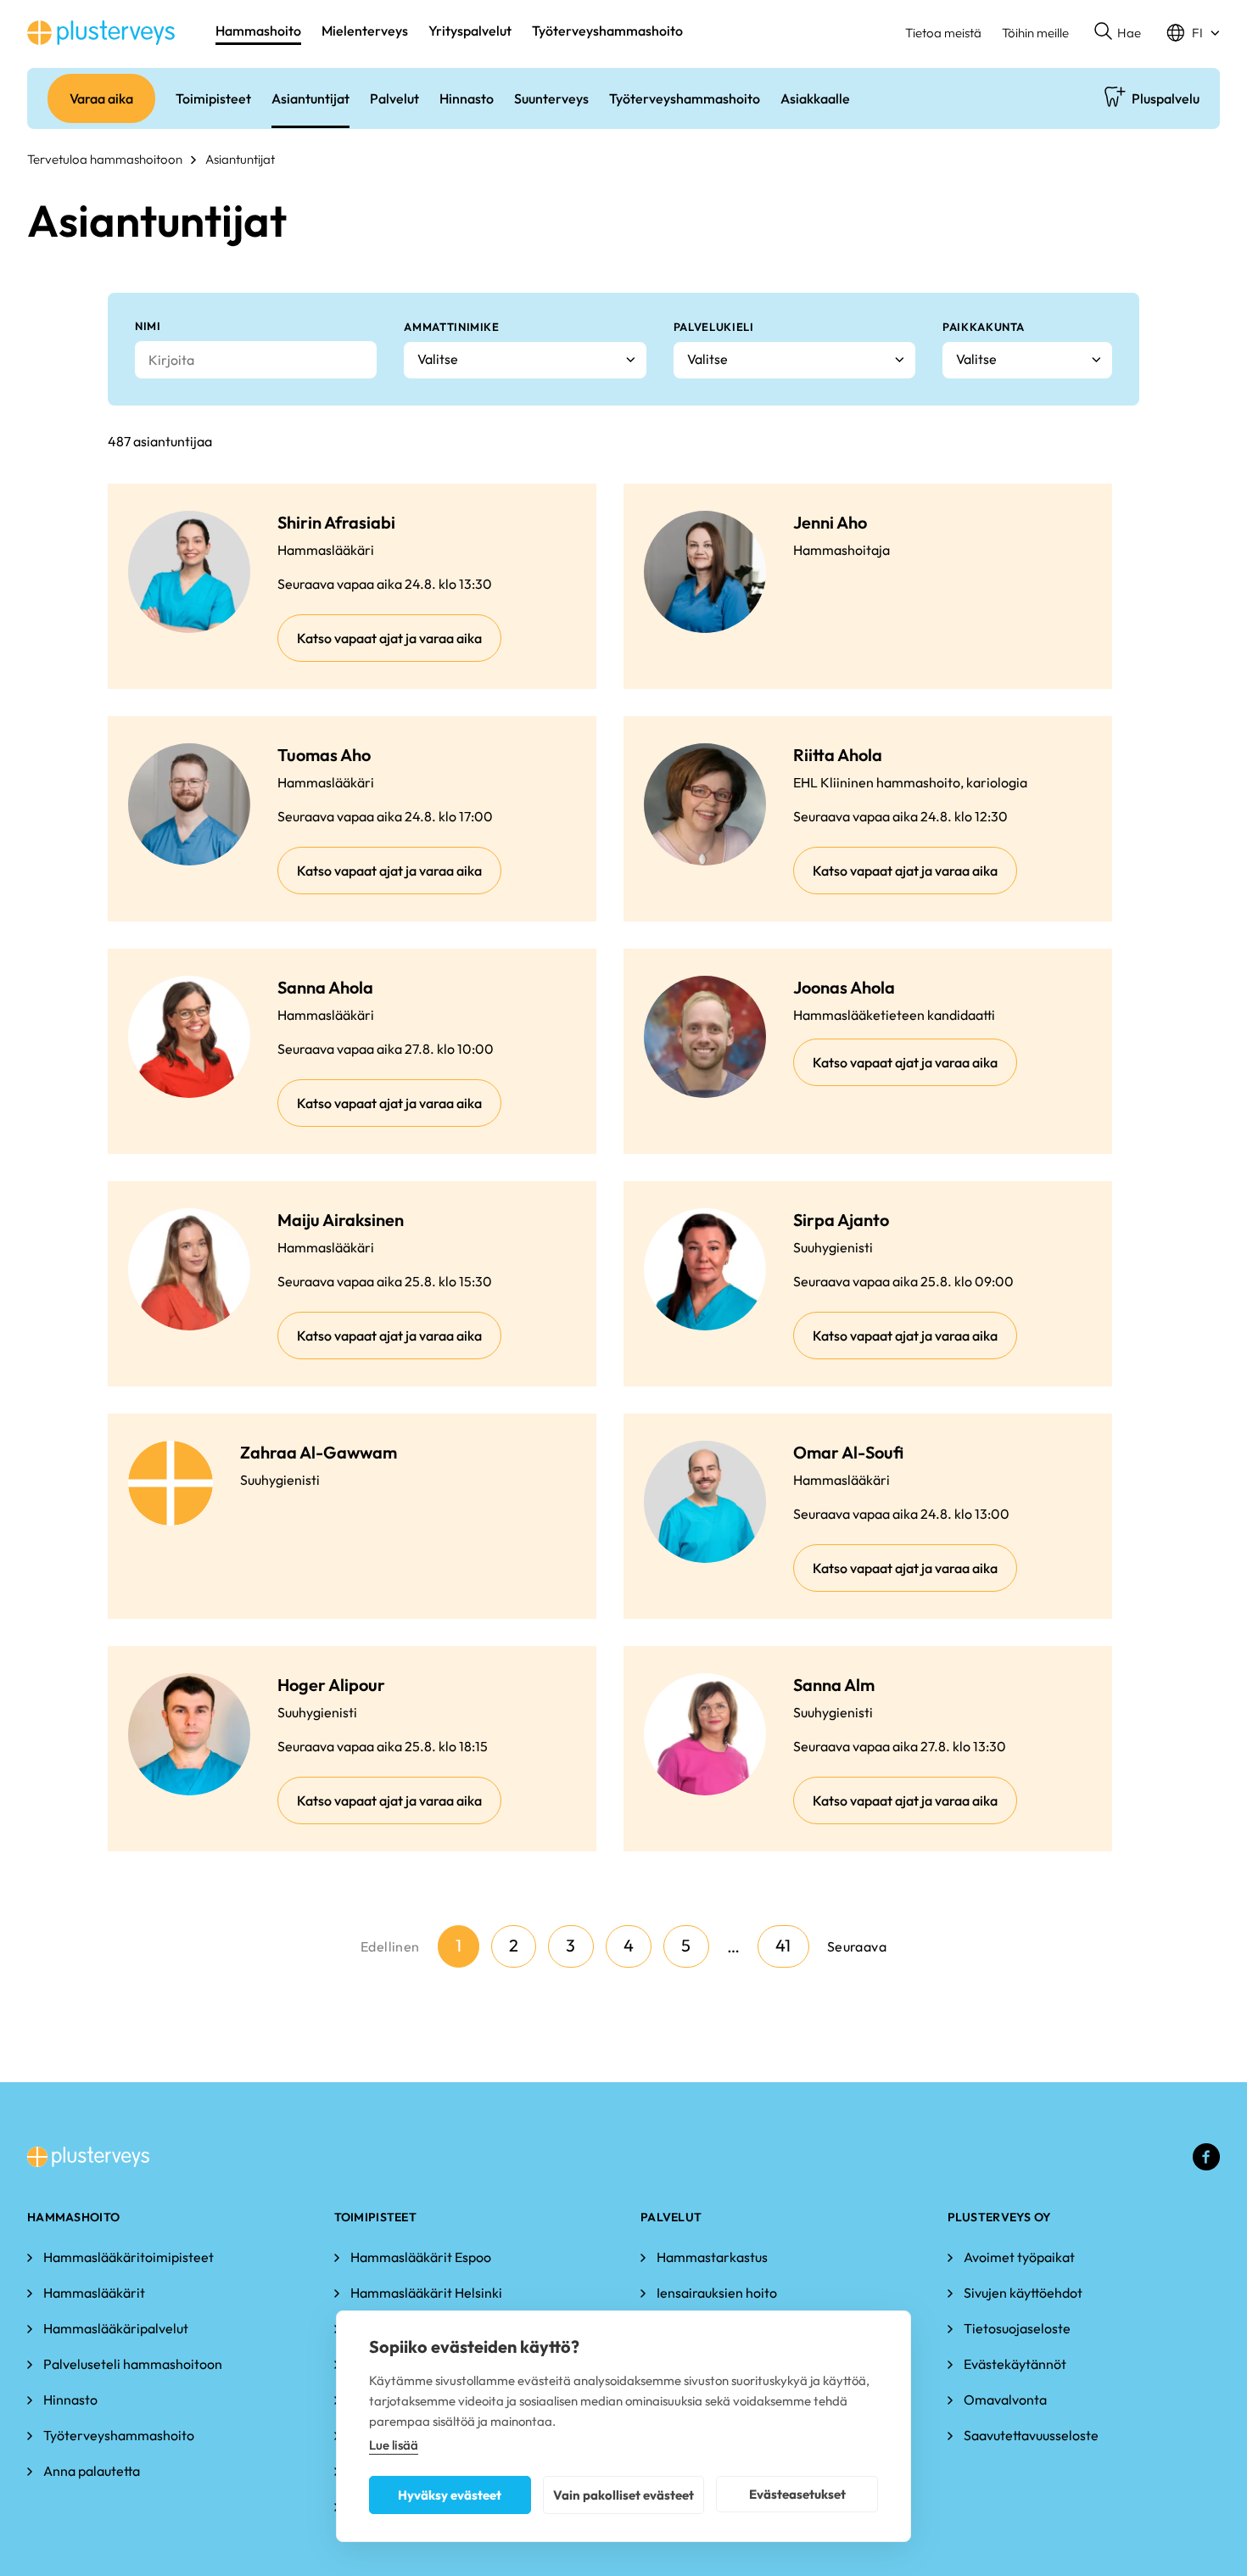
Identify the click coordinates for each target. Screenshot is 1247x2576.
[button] (1118, 33)
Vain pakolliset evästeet (623, 2495)
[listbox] (525, 360)
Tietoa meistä (943, 33)
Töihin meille (1035, 33)
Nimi (148, 326)
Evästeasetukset (797, 2494)
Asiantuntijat (240, 159)
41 (783, 1945)
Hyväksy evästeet (450, 2495)
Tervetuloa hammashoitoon (105, 159)
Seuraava (857, 1946)
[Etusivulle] (101, 33)
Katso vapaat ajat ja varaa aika (389, 638)
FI (1197, 33)
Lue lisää (394, 2445)
